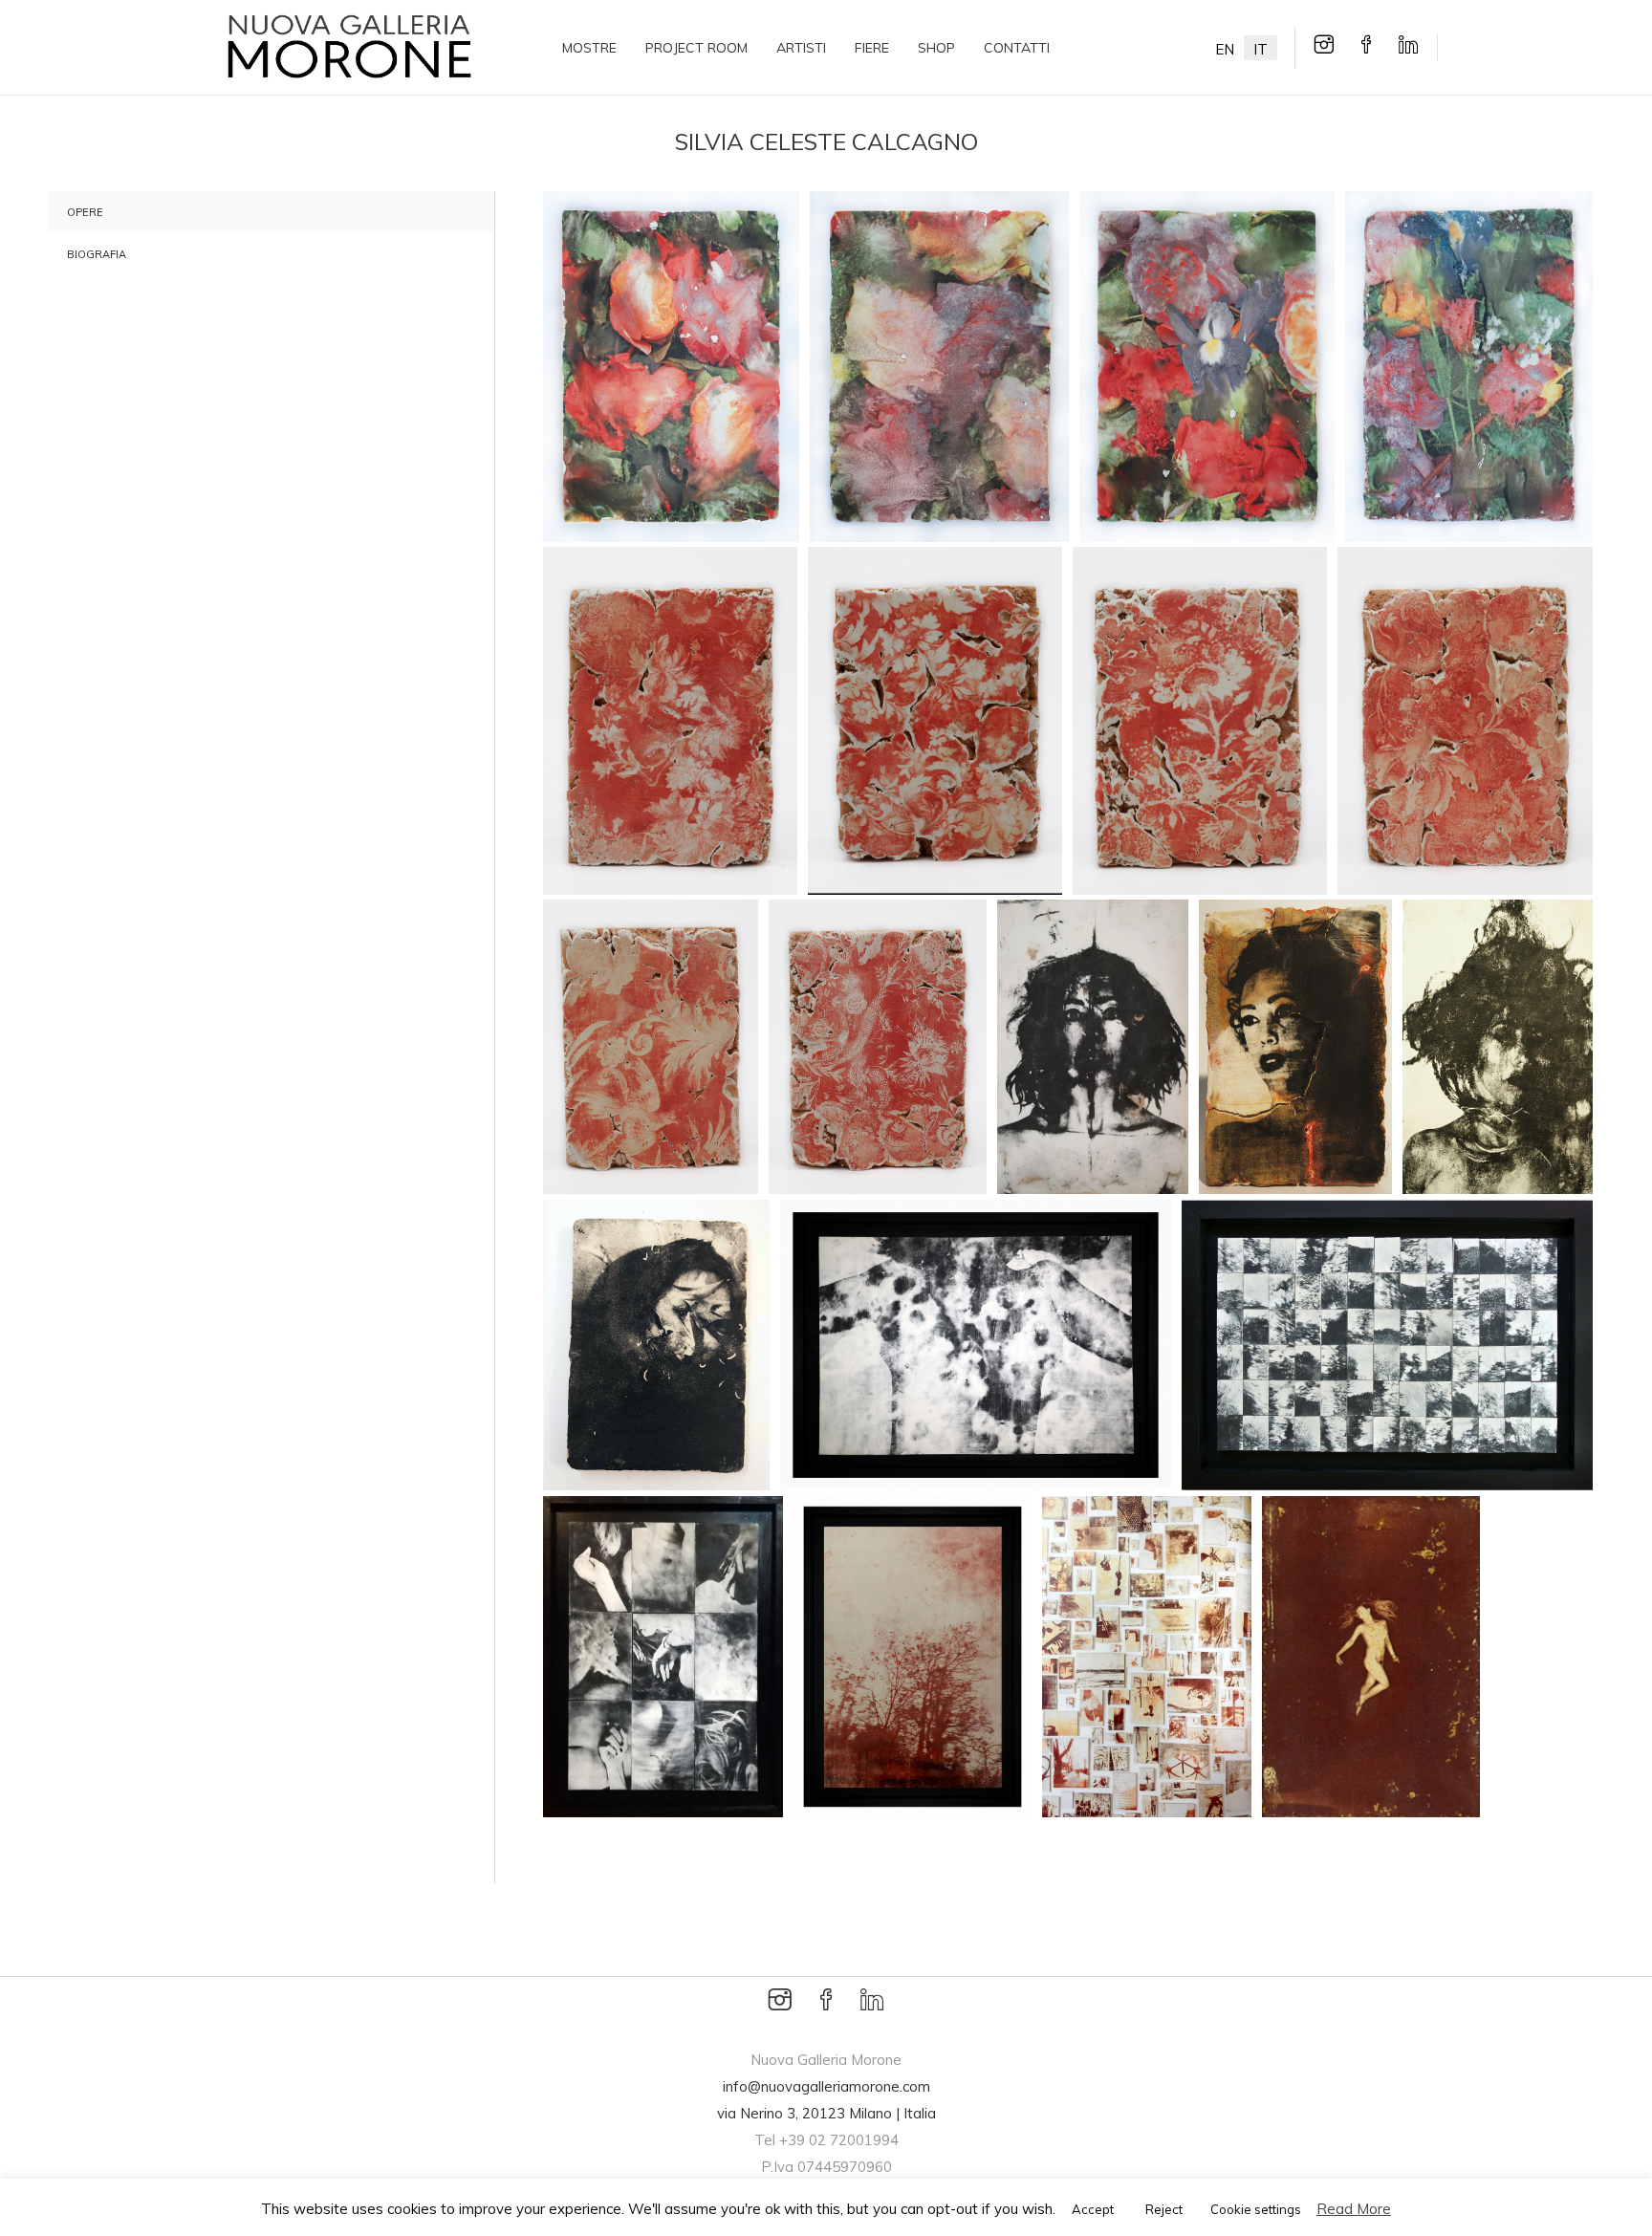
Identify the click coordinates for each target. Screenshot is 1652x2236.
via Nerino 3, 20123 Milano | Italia (826, 2113)
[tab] (247, 212)
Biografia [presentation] (97, 254)
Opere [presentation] (85, 212)
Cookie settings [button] (1256, 2209)
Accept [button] (1093, 2209)
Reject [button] (1164, 2209)
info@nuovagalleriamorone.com (826, 2086)
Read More (1354, 2209)
